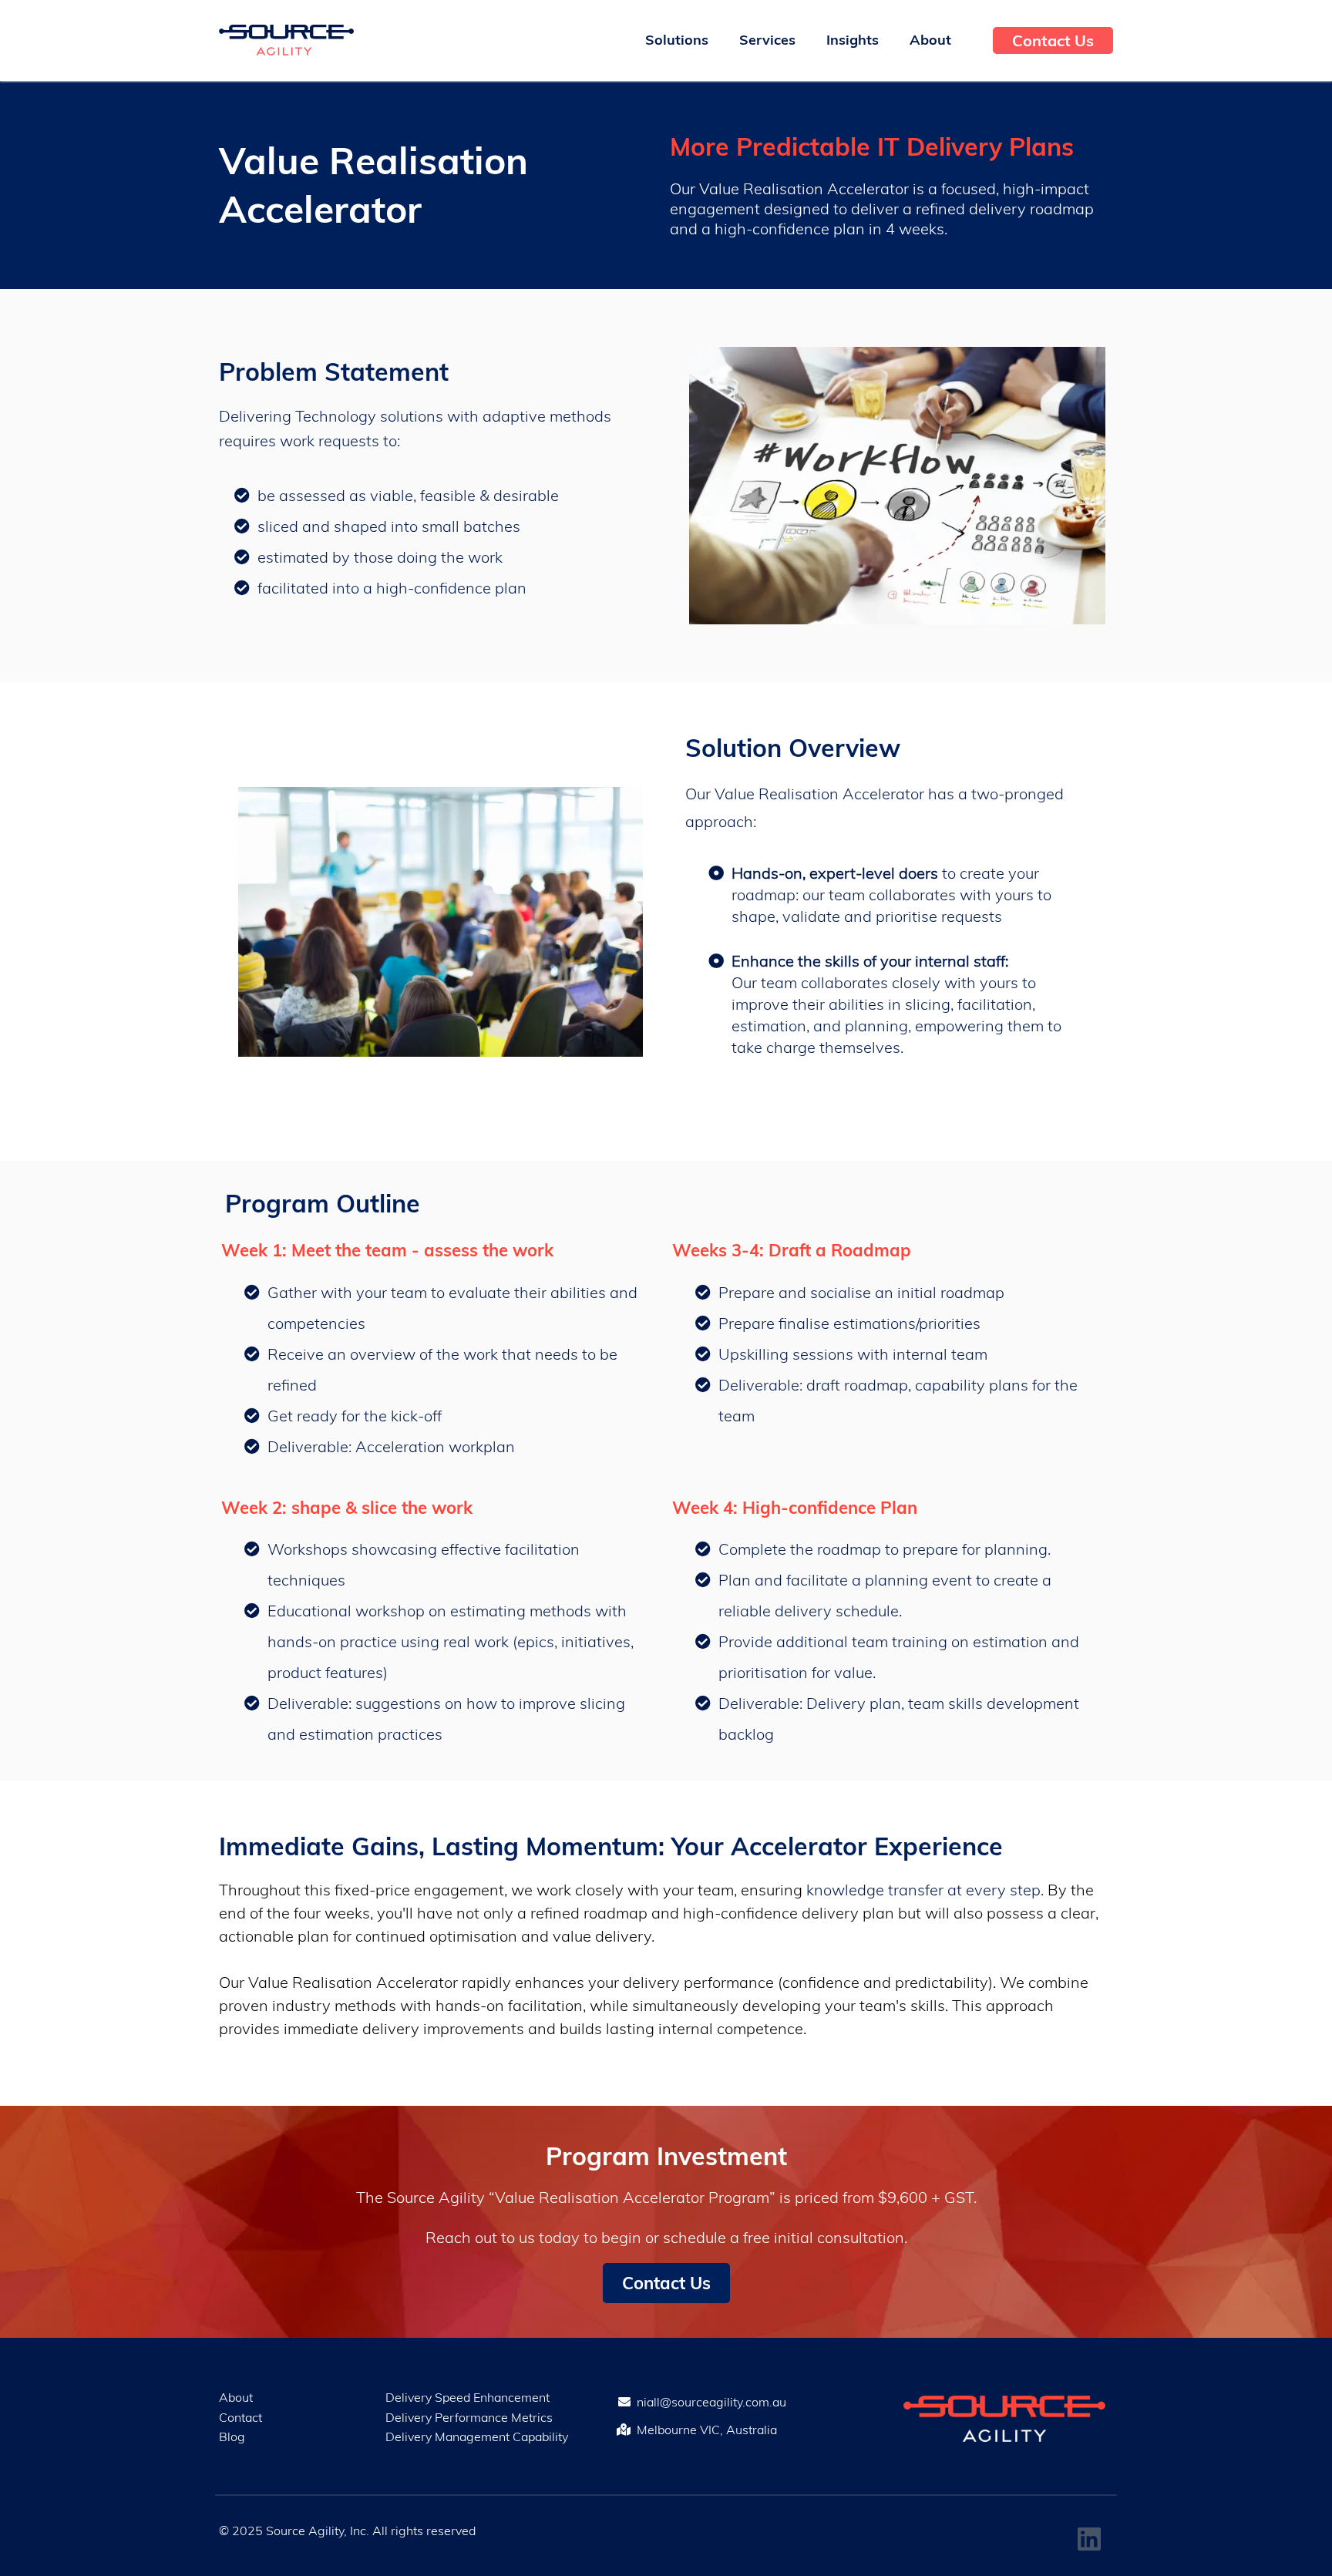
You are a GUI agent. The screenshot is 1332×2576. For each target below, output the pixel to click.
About (930, 40)
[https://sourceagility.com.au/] (286, 40)
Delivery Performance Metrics (469, 2417)
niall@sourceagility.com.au (711, 2402)
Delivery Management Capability (477, 2436)
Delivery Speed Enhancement (468, 2397)
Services (767, 40)
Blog (232, 2436)
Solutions (677, 40)
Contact (240, 2417)
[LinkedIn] (1089, 2539)
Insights (853, 40)
